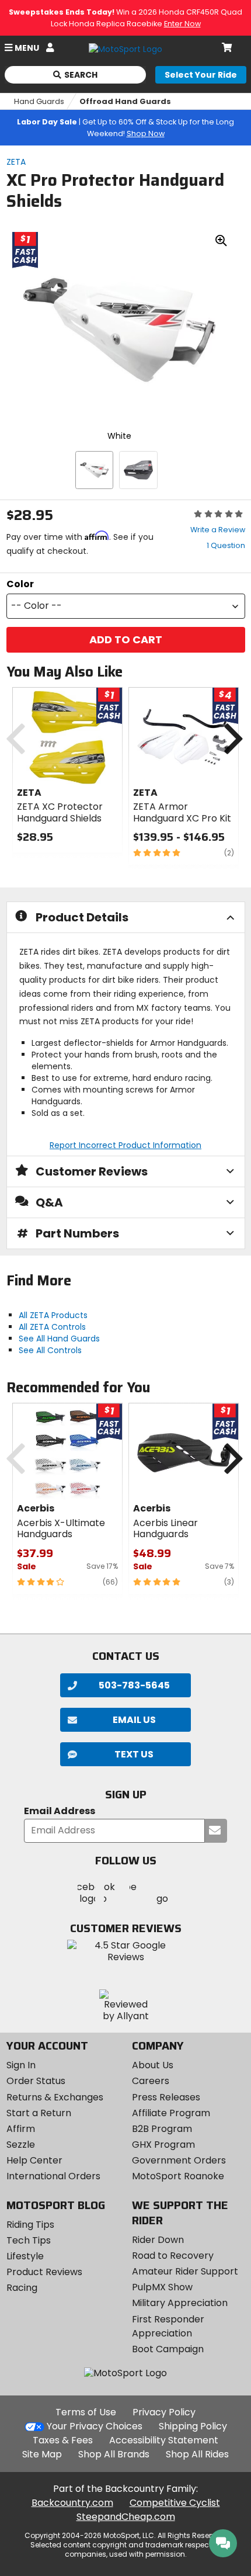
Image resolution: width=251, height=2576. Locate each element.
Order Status (36, 2081)
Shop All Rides (197, 2454)
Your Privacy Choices (95, 2426)
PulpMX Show (162, 2287)
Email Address (60, 1811)
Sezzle (21, 2145)
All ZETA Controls (52, 1327)
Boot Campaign (168, 2349)
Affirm (21, 2129)
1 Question (226, 545)
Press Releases (166, 2097)
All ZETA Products (53, 1315)
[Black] (138, 470)
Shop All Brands (114, 2454)
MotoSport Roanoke (178, 2176)
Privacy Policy (164, 2412)
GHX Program (163, 2145)
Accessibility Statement (164, 2440)
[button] (126, 606)
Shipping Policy (193, 2426)
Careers (151, 2081)
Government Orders (179, 2160)
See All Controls (50, 1350)
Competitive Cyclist (175, 2503)
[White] (94, 470)
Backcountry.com (72, 2503)
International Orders (53, 2176)
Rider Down (158, 2240)
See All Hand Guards (59, 1339)
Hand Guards (39, 101)
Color (20, 584)
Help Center (34, 2160)
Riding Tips (30, 2225)
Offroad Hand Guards (125, 101)
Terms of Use (86, 2412)
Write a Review (218, 530)
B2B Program (162, 2129)
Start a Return (39, 2113)
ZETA (16, 162)
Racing (22, 2288)
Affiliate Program (171, 2113)
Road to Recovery (173, 2256)
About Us (153, 2065)
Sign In (21, 2065)
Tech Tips (29, 2240)
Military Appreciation (180, 2303)
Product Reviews (44, 2272)
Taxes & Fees (63, 2440)
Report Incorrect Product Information (125, 1145)
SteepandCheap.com (126, 2517)
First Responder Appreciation (168, 2326)
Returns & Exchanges (55, 2097)
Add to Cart (126, 639)
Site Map (42, 2454)
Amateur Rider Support (185, 2271)
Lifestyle (25, 2256)
